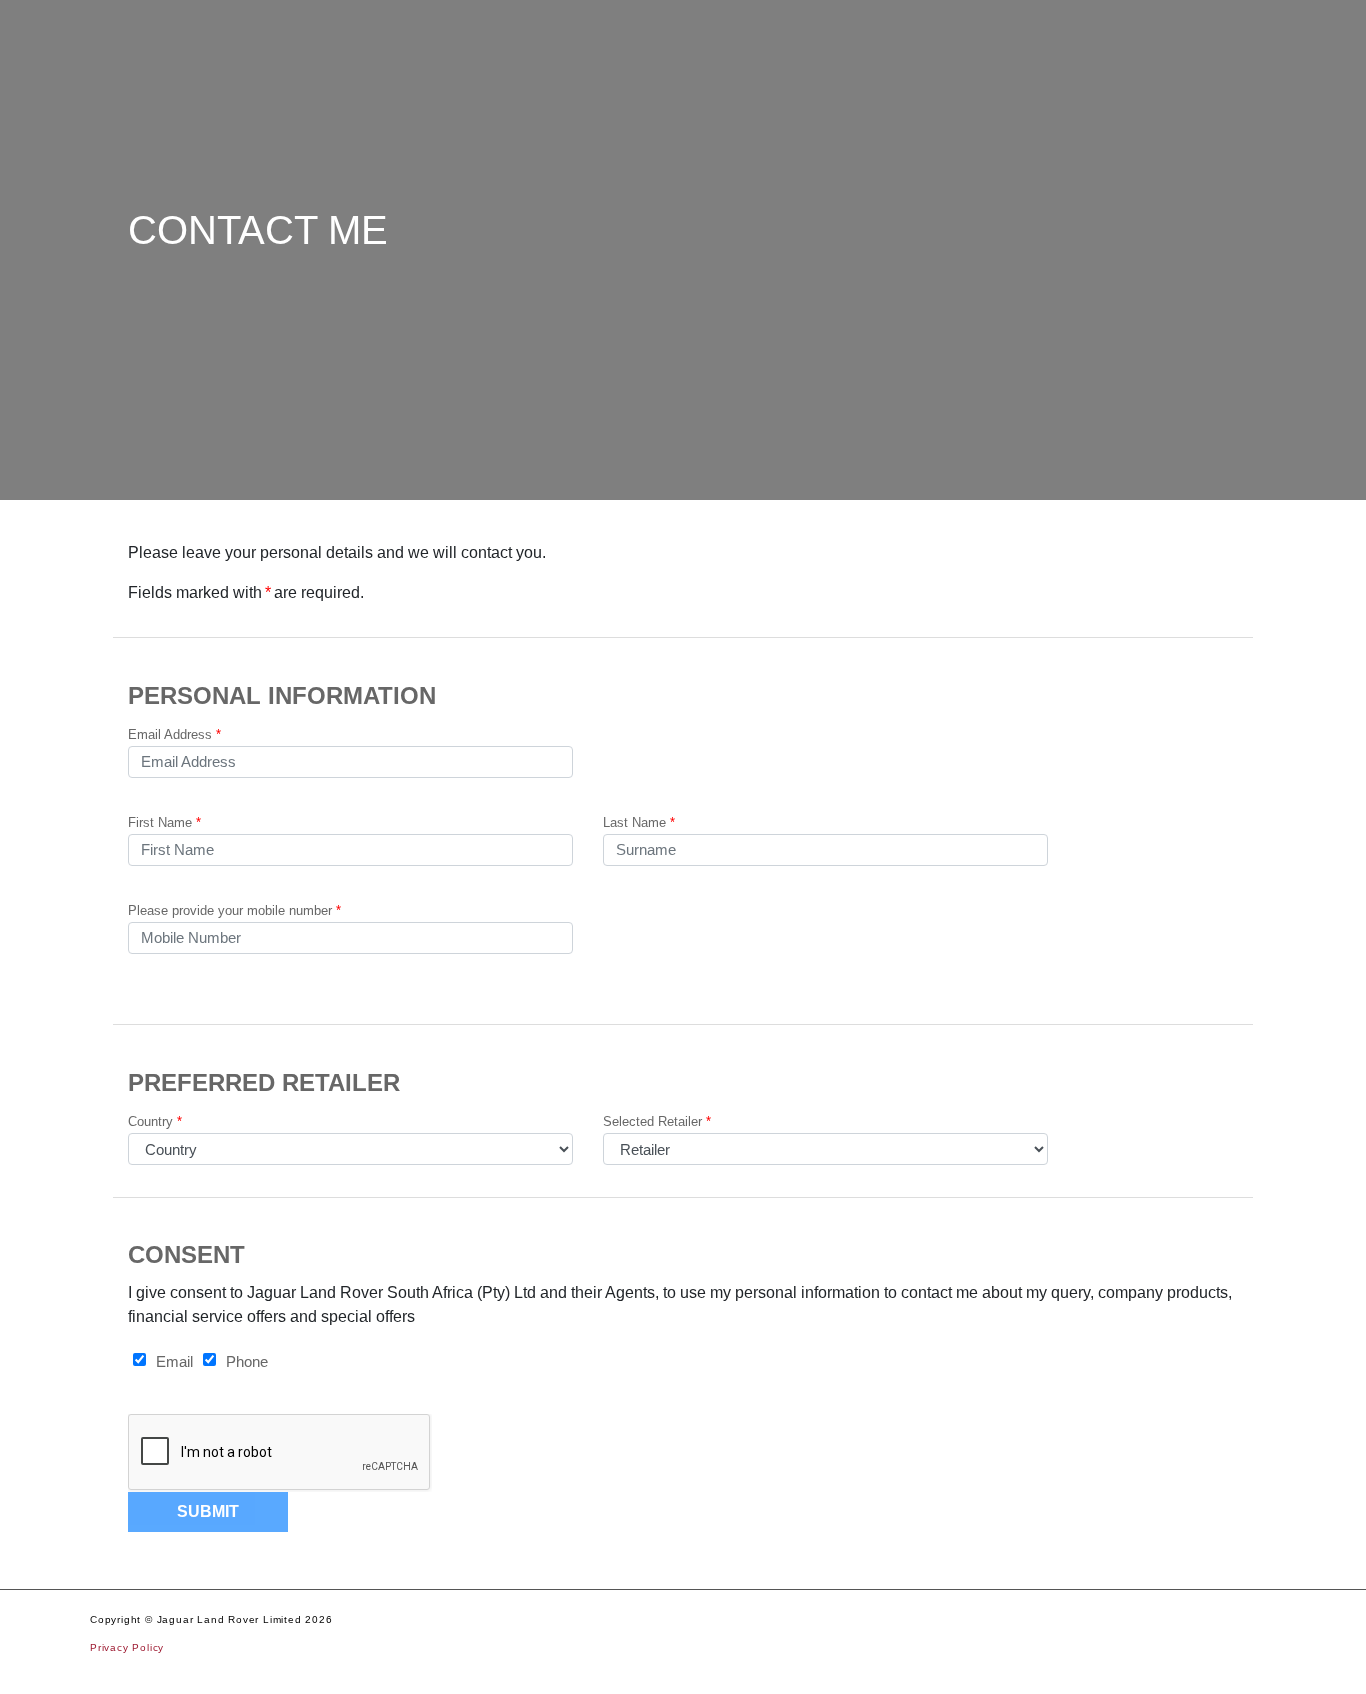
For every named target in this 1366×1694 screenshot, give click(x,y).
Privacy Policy (127, 1647)
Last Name (639, 822)
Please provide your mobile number (234, 910)
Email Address (174, 734)
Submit (208, 1511)
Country (155, 1121)
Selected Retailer (657, 1121)
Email (174, 1361)
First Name (164, 822)
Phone (247, 1361)
